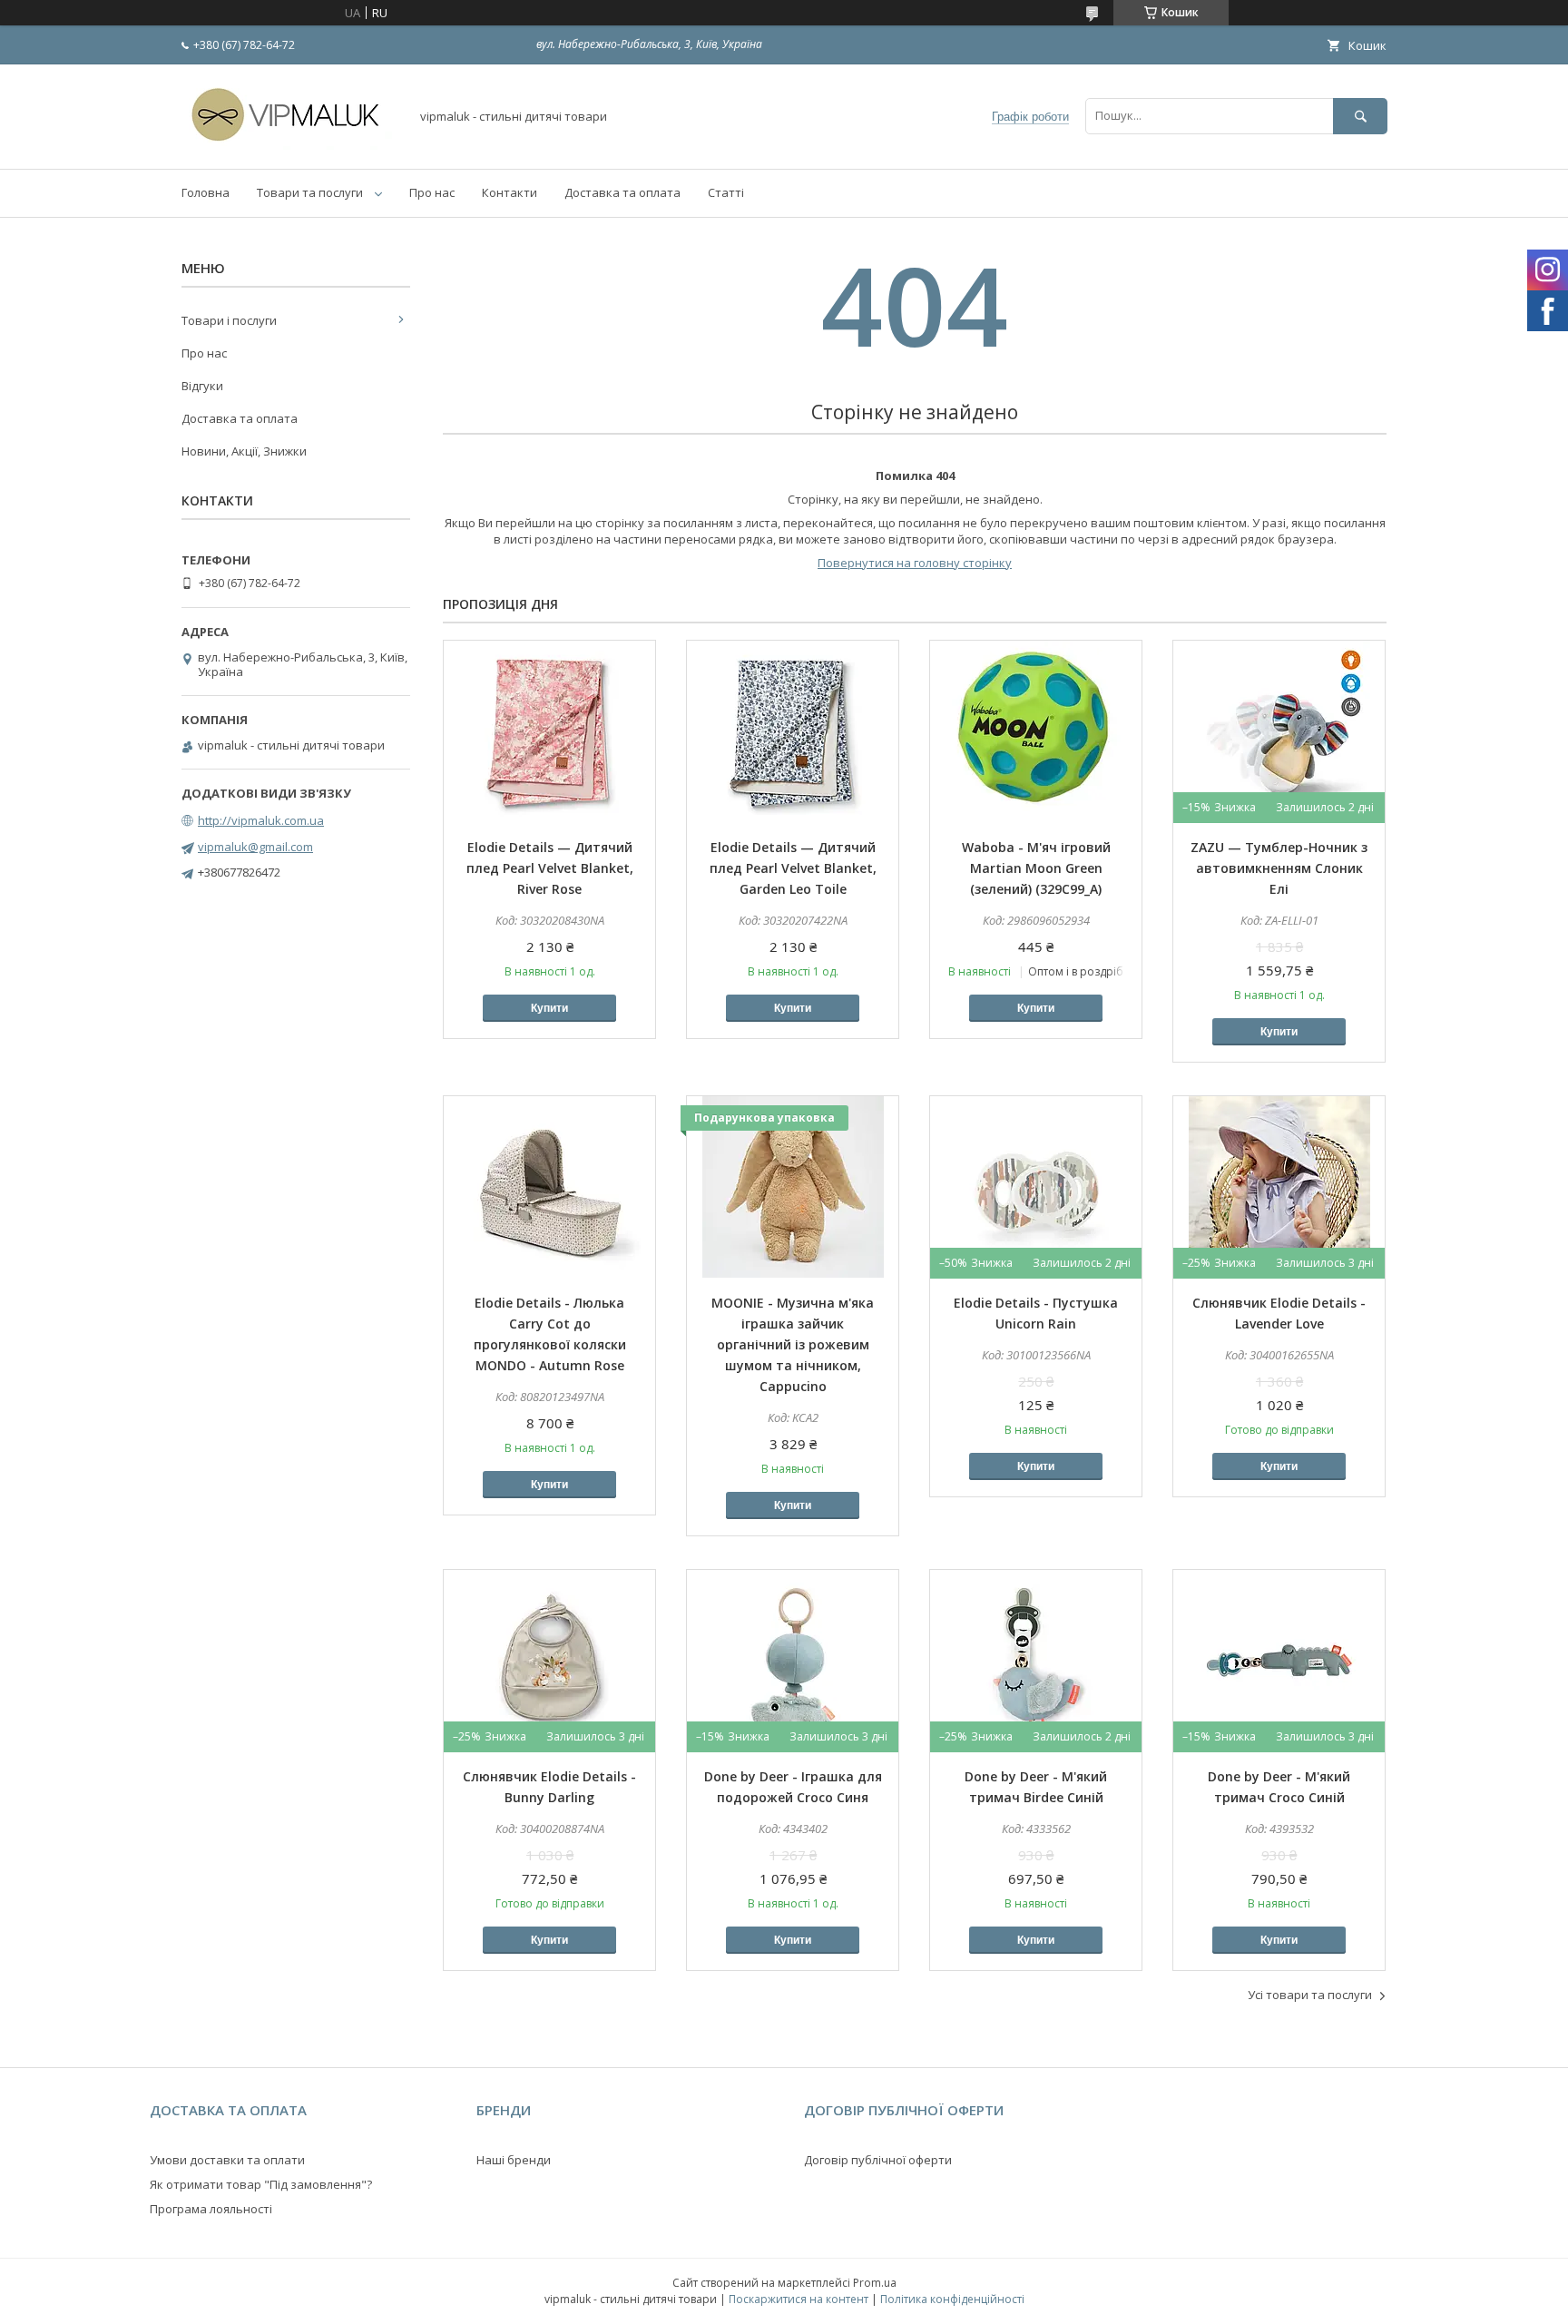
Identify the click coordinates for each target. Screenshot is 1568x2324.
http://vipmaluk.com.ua (261, 820)
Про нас (432, 192)
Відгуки (202, 386)
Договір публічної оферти (878, 2160)
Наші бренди (514, 2160)
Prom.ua (875, 2283)
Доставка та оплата (622, 192)
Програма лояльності (211, 2209)
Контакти (510, 192)
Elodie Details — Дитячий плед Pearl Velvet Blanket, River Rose (550, 868)
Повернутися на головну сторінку (915, 563)
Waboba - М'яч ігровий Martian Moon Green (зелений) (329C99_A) (1036, 868)
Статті (726, 192)
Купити (549, 1008)
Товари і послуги (229, 320)
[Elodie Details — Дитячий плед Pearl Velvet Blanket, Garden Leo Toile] (793, 731)
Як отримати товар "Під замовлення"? (261, 2184)
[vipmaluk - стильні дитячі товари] (290, 145)
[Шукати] (1360, 116)
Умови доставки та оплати (227, 2160)
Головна (206, 192)
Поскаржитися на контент (799, 2299)
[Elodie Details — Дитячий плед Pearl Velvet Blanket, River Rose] (549, 731)
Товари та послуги (310, 192)
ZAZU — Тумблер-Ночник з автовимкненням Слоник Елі (1279, 868)
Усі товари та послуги (1310, 1995)
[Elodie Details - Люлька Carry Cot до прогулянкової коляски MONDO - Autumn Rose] (549, 1187)
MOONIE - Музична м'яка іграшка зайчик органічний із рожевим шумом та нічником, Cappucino (793, 1344)
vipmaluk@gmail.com (255, 847)
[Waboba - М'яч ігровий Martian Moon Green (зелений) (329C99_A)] (1036, 731)
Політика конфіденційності (952, 2299)
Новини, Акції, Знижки (244, 451)
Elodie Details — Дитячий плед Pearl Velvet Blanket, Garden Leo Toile (793, 868)
